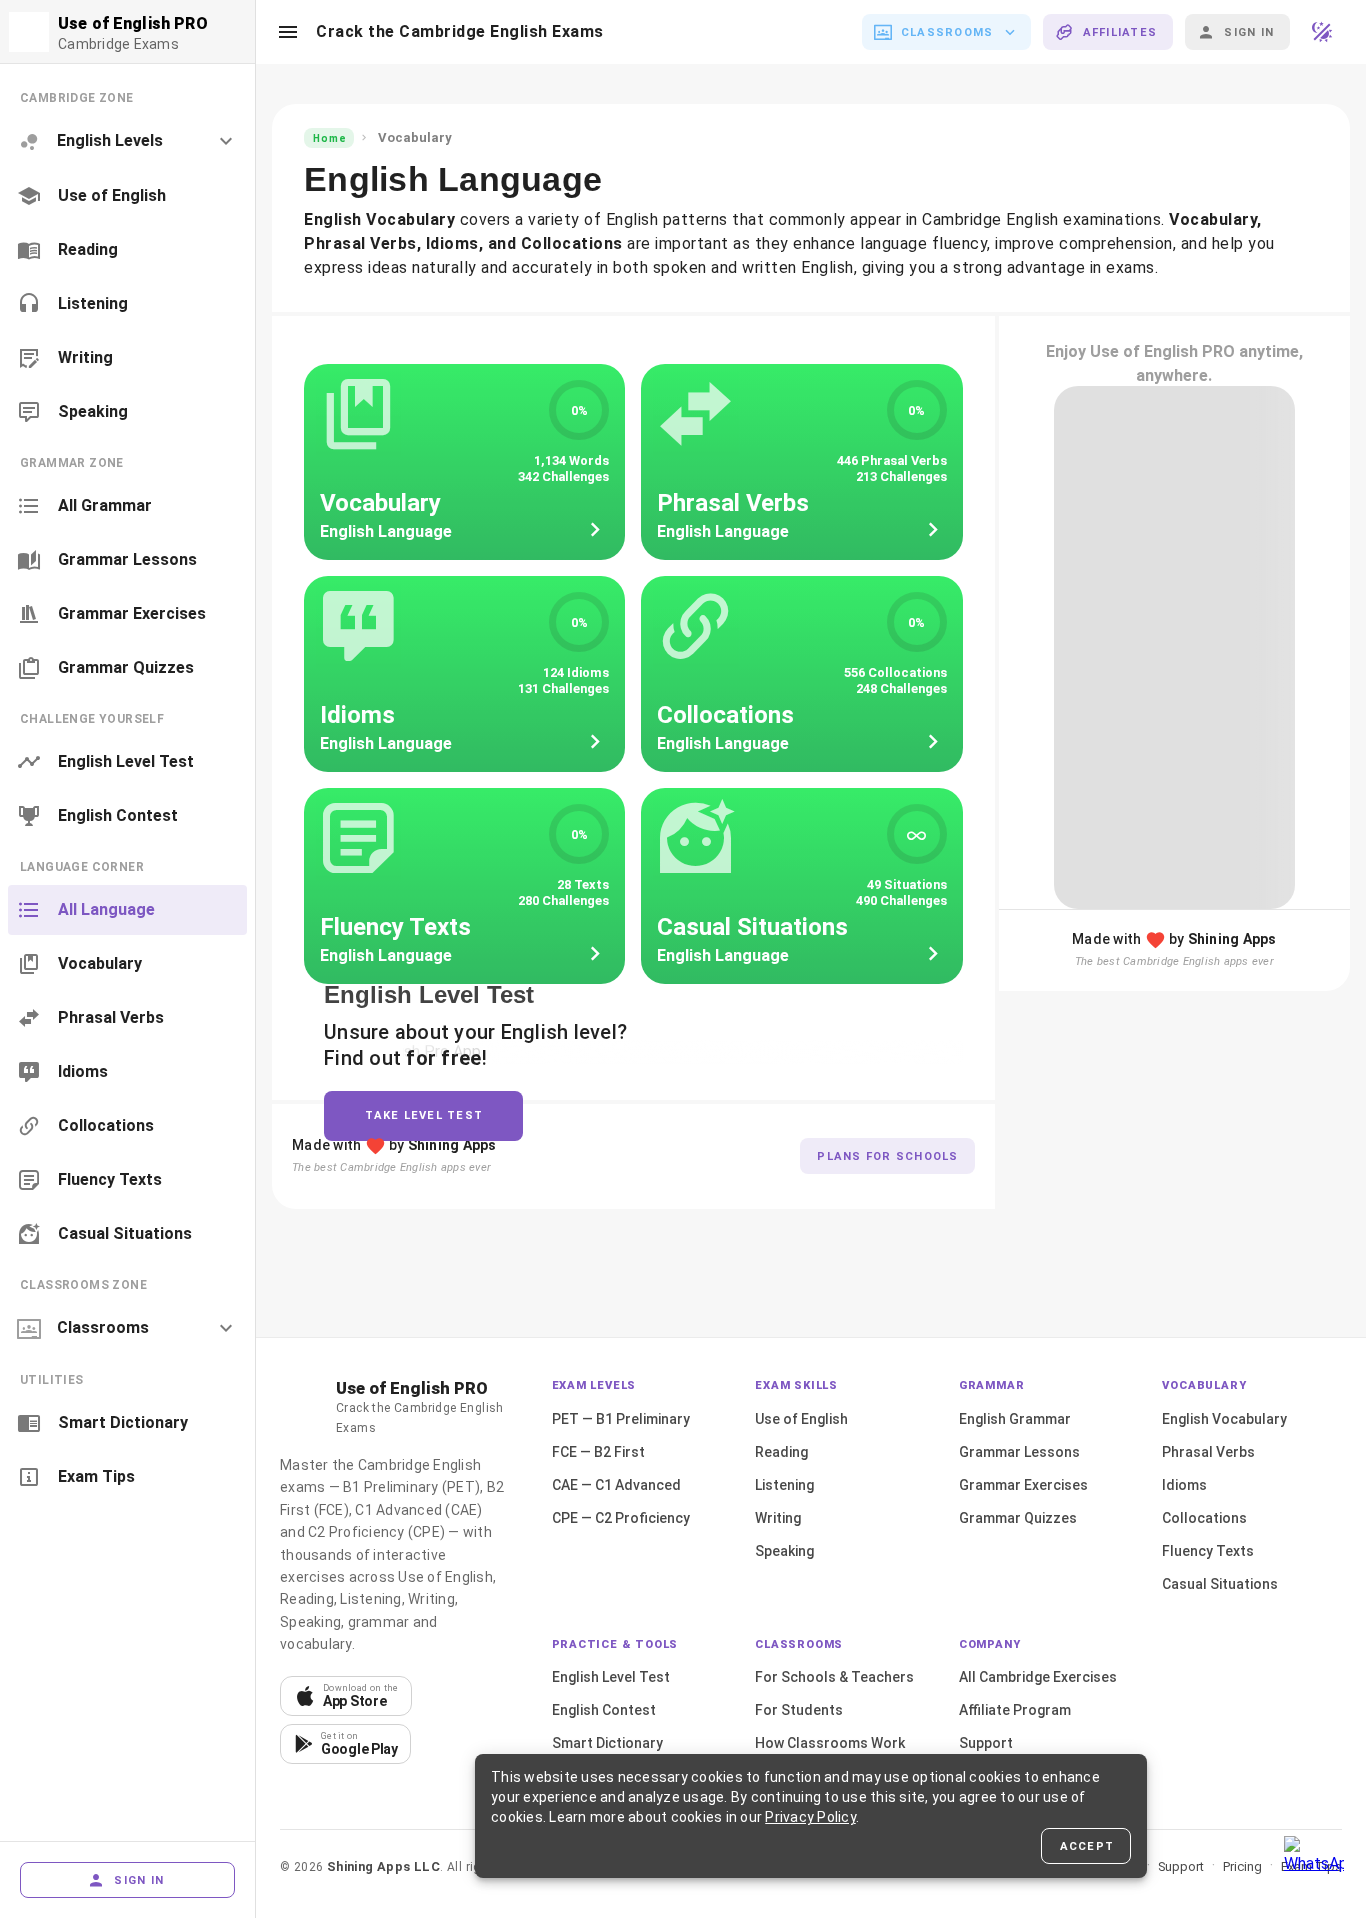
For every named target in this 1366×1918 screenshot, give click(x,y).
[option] (127, 141)
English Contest (604, 1710)
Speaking (784, 1551)
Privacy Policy (810, 1817)
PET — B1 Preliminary (621, 1419)
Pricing (1242, 1866)
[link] (127, 196)
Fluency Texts (1208, 1551)
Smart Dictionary (607, 1743)
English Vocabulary (1224, 1419)
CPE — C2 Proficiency (621, 1518)
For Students (799, 1710)
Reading (781, 1452)
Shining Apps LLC (383, 1866)
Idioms (1184, 1485)
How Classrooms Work (830, 1743)
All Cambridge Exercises (1038, 1677)
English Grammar (1015, 1419)
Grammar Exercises (1023, 1485)
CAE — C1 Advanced (616, 1485)
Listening (784, 1485)
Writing (778, 1518)
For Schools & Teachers (834, 1677)
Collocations (1204, 1518)
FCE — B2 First (598, 1452)
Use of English (801, 1419)
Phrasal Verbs (1208, 1452)
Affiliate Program (1015, 1710)
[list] (127, 254)
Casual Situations (1220, 1584)
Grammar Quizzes (1018, 1518)
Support (986, 1743)
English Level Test (611, 1677)
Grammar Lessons (1019, 1452)
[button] (288, 32)
